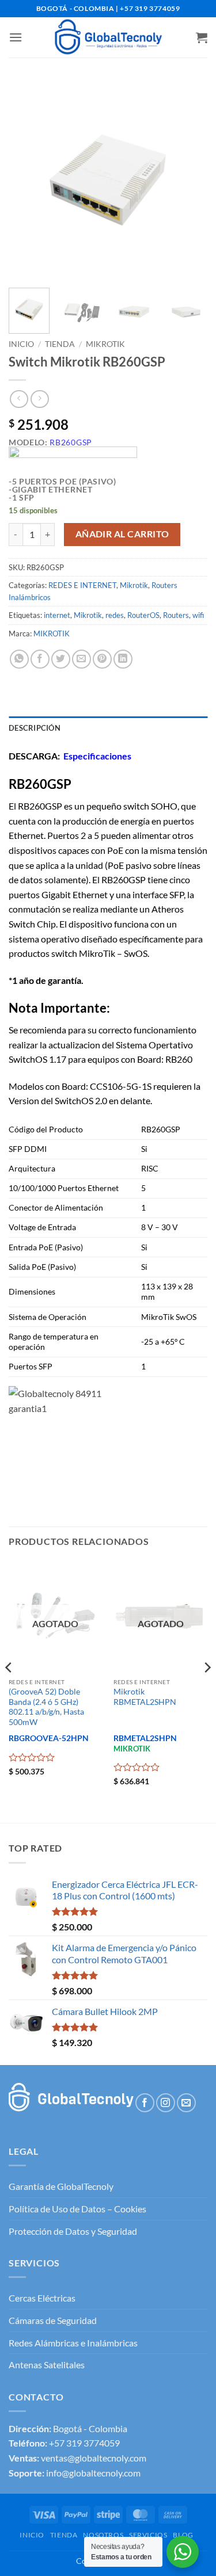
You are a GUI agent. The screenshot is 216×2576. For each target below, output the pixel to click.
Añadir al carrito (122, 534)
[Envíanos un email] (186, 2103)
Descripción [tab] (35, 728)
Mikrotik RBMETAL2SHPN (145, 1697)
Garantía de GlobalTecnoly (61, 2186)
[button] (16, 37)
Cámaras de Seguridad (53, 2320)
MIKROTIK (52, 633)
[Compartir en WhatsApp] (19, 659)
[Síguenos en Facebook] (145, 2103)
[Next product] (19, 399)
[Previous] (27, 180)
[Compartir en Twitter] (61, 659)
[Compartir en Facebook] (40, 659)
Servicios (148, 2535)
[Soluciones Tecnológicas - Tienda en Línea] (108, 37)
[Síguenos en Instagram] (166, 2103)
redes (115, 615)
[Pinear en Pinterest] (102, 659)
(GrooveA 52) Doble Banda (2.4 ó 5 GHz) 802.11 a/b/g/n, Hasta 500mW (46, 1707)
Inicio (21, 344)
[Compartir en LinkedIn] (123, 659)
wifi (198, 615)
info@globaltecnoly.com (93, 2473)
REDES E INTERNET (82, 585)
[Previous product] (39, 399)
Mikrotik (105, 344)
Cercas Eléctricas (42, 2298)
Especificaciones (97, 756)
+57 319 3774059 (84, 2443)
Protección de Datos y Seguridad (73, 2231)
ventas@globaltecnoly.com (94, 2458)
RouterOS (143, 615)
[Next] (189, 180)
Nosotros (103, 2535)
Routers (176, 615)
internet (57, 615)
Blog (183, 2535)
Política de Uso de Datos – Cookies (77, 2209)
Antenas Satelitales (47, 2365)
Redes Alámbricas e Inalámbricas (73, 2343)
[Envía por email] (82, 659)
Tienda (60, 344)
